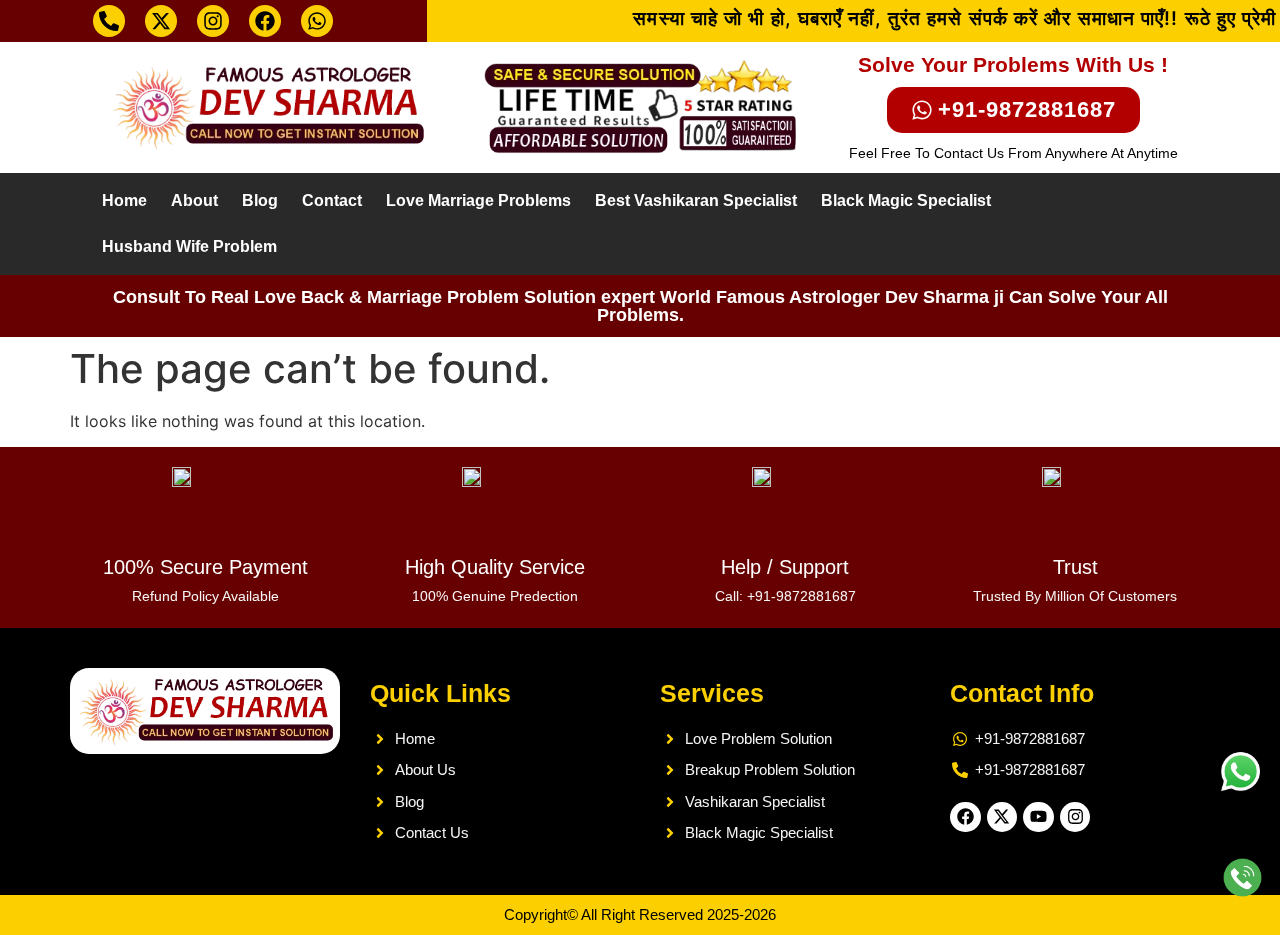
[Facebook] (265, 21)
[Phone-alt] (109, 21)
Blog (260, 200)
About (194, 200)
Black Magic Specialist (906, 200)
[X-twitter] (161, 21)
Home (124, 200)
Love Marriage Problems (478, 200)
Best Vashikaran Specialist (696, 200)
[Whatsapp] (317, 21)
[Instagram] (213, 21)
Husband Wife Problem (189, 246)
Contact (332, 200)
